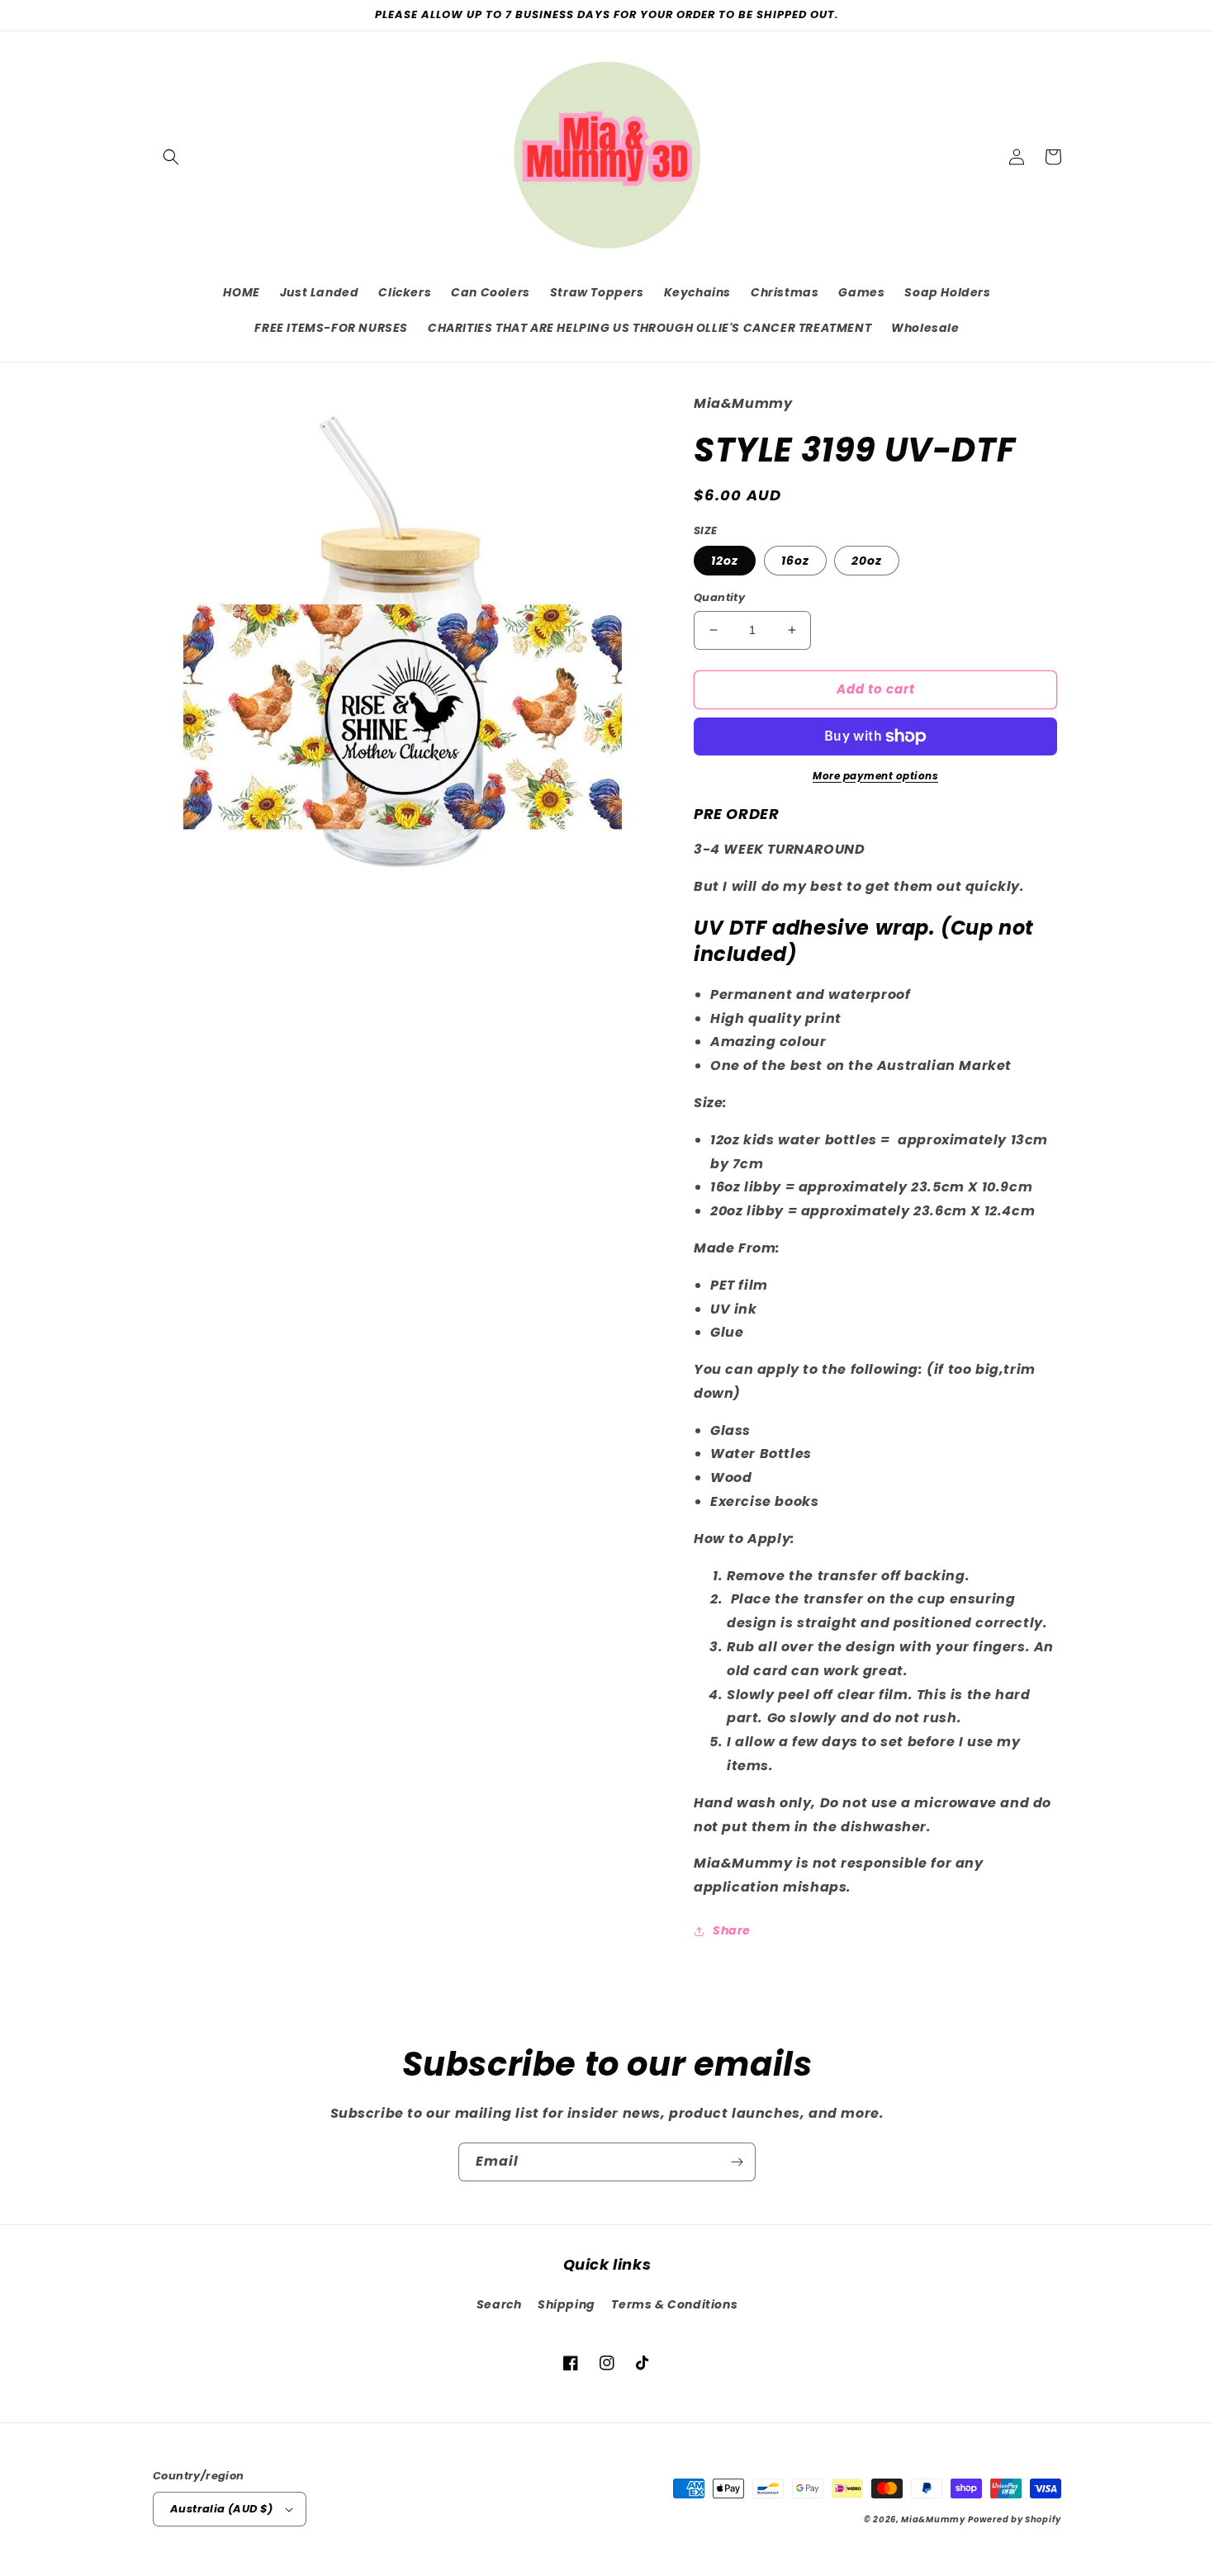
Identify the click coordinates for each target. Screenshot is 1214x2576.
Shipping (567, 2304)
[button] (171, 157)
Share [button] (732, 1930)
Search (499, 2304)
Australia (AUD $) (222, 2509)
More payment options (875, 776)
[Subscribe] (737, 2162)
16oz (795, 561)
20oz (867, 561)
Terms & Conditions (674, 2304)
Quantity (719, 597)
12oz (725, 561)
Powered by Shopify (1015, 2519)
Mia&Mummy (933, 2519)
